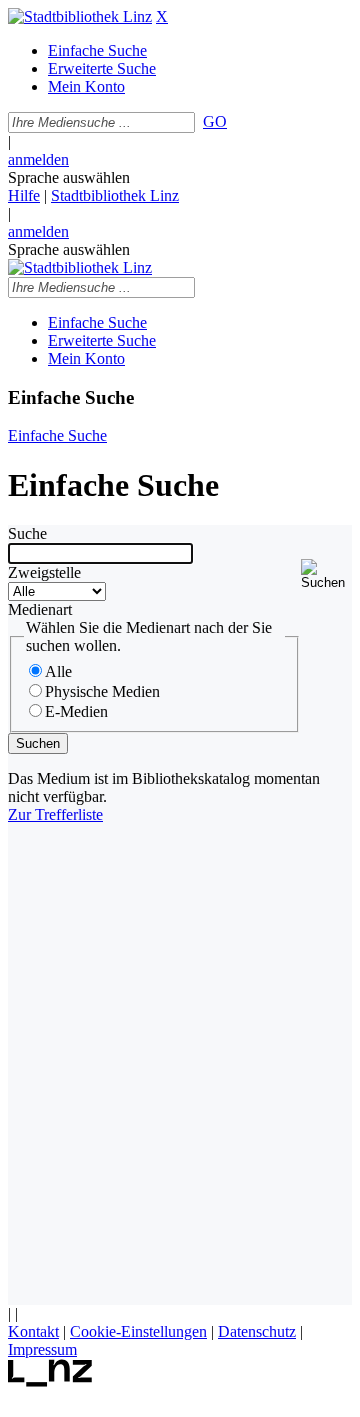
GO (215, 121)
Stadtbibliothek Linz (115, 195)
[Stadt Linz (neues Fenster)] (50, 1381)
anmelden (38, 159)
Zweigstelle (44, 572)
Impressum (42, 1349)
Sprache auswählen (69, 177)
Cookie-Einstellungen (138, 1331)
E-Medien (76, 711)
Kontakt (33, 1331)
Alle (58, 671)
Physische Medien (102, 691)
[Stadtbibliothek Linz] (80, 16)
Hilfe (24, 195)
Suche (27, 533)
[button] (326, 574)
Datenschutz (257, 1331)
